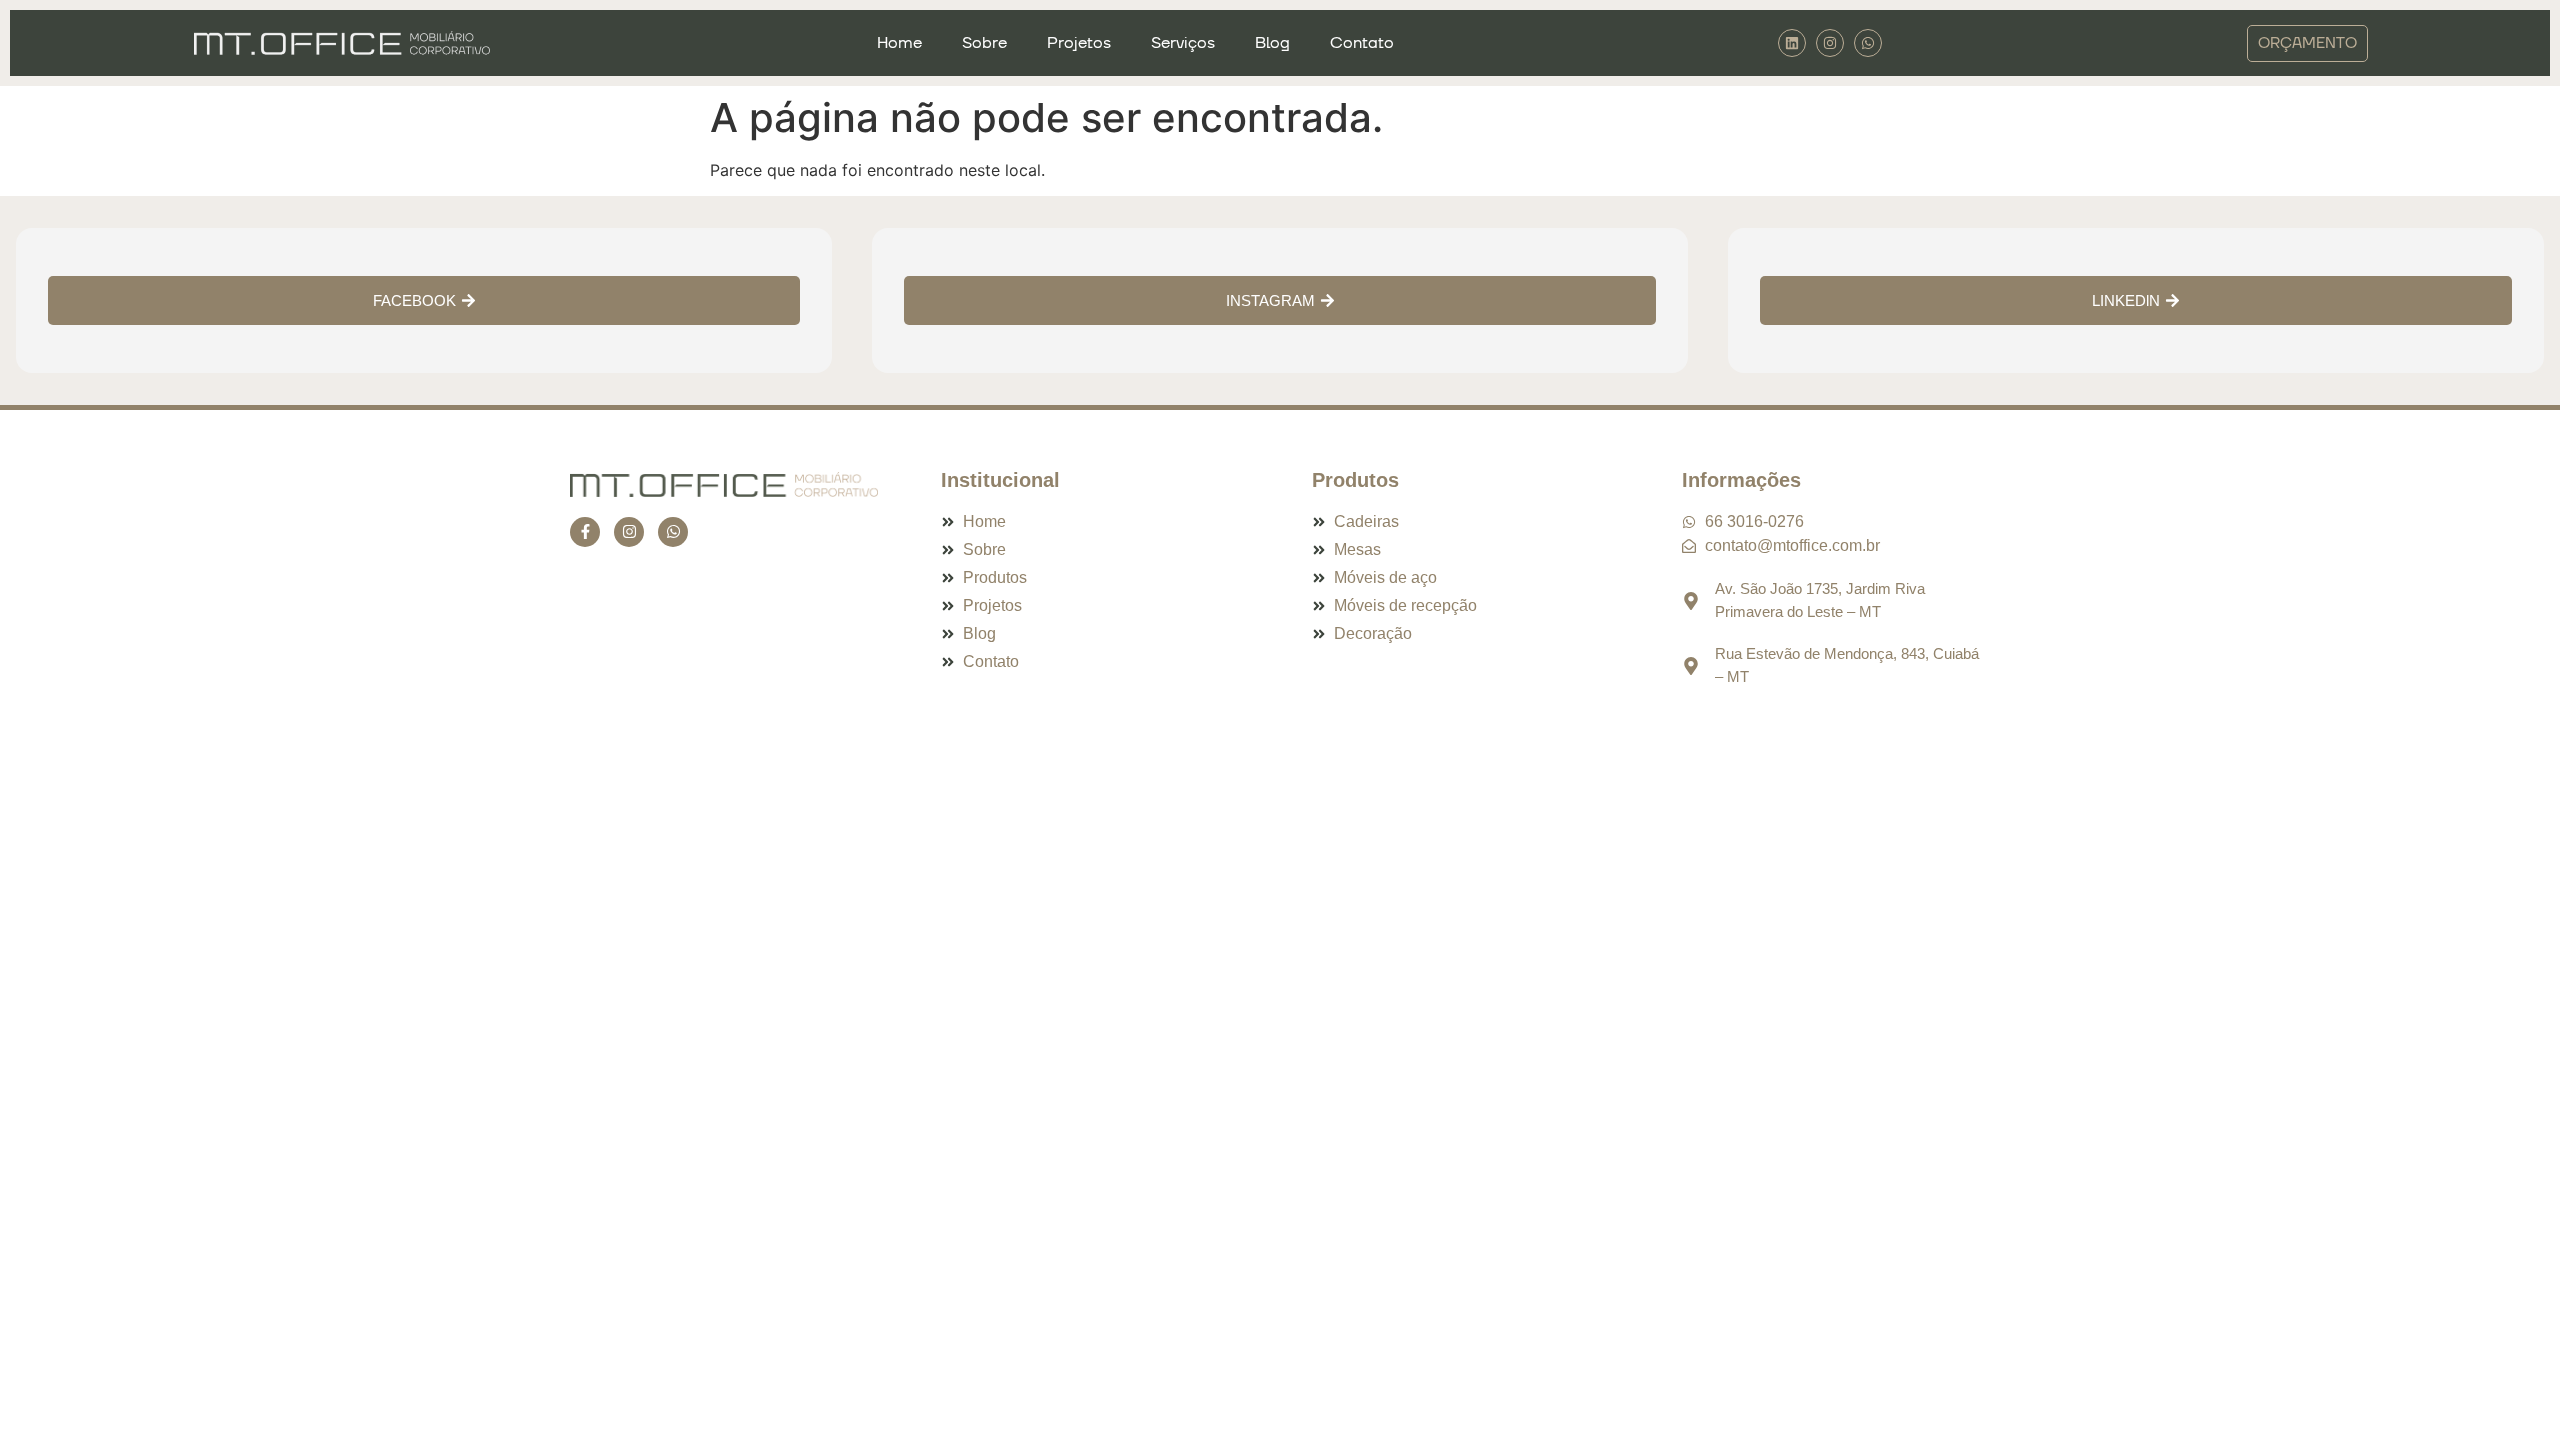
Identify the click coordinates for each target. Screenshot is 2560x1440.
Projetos (1079, 43)
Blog (1272, 43)
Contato (1362, 43)
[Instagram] (1830, 43)
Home (899, 43)
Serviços (1183, 43)
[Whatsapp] (673, 532)
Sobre (984, 43)
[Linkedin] (1792, 43)
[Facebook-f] (585, 532)
